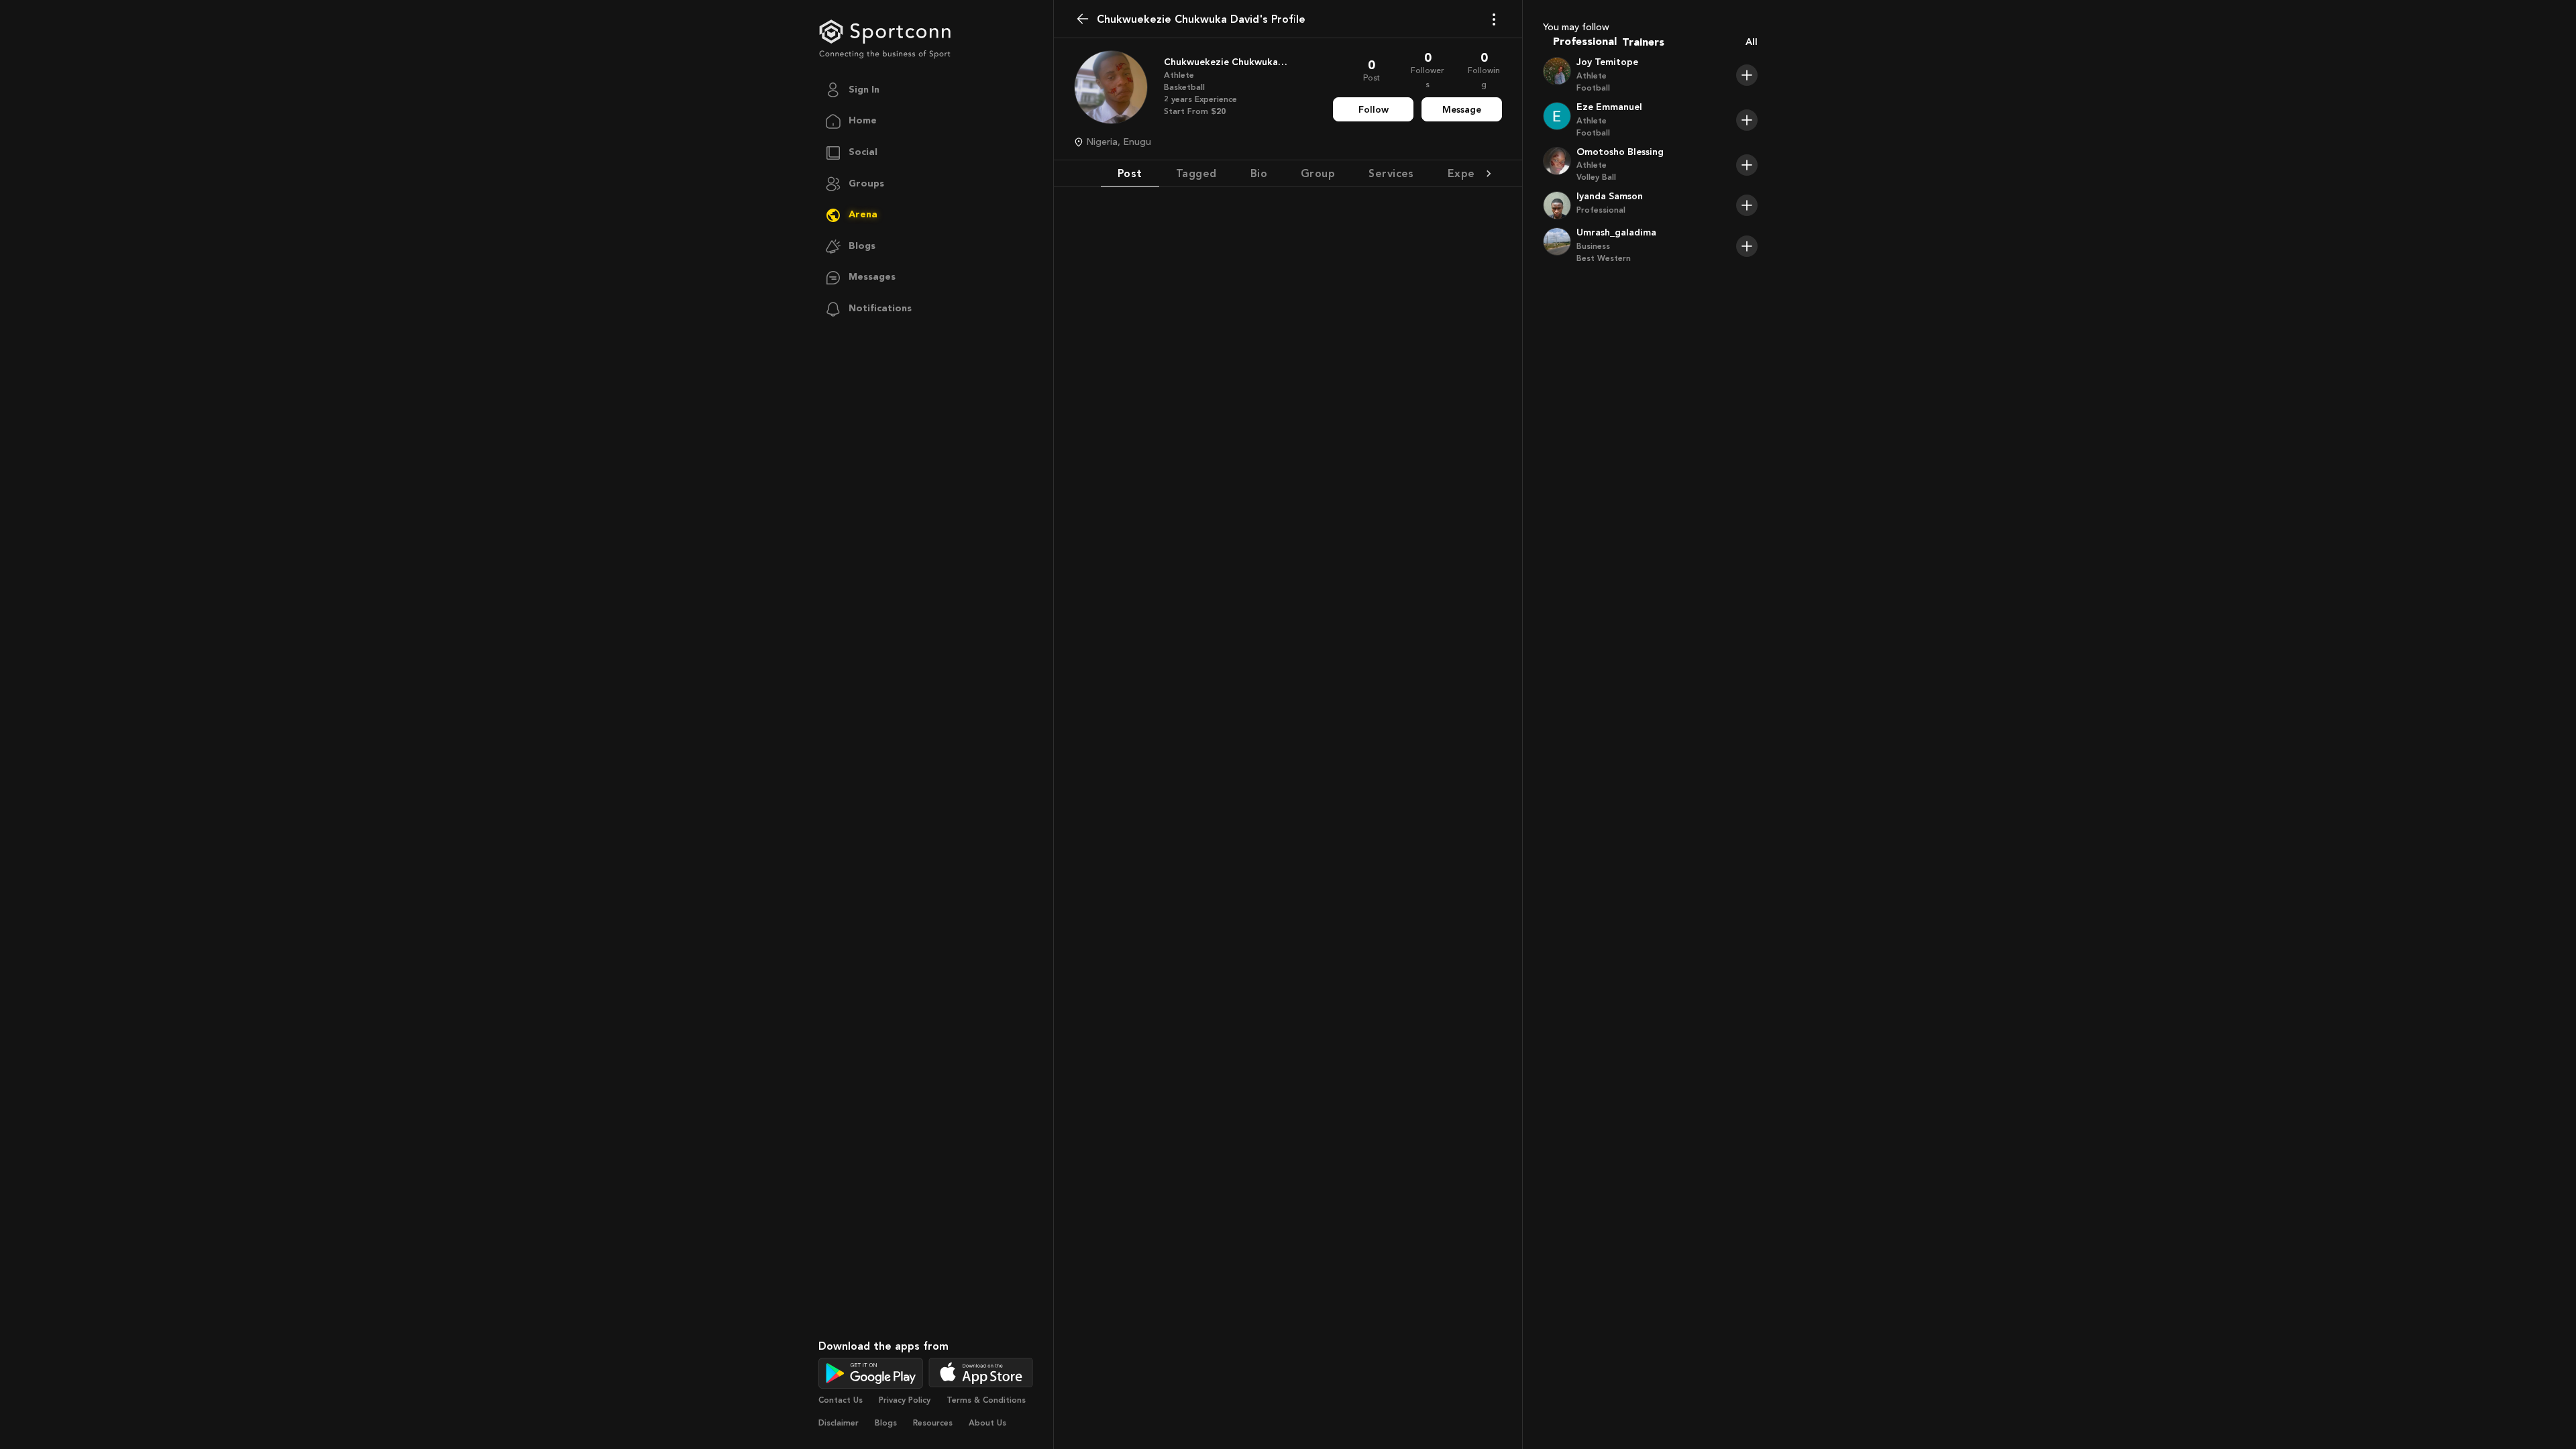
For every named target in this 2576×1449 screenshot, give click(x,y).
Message (1462, 110)
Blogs (886, 1423)
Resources (933, 1423)
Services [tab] (1391, 173)
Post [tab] (1130, 173)
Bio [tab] (1259, 173)
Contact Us (841, 1400)
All (1752, 42)
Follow (1374, 110)
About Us (987, 1423)
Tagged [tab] (1196, 173)
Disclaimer (839, 1423)
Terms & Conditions (986, 1400)
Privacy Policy (905, 1400)
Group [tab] (1318, 173)
